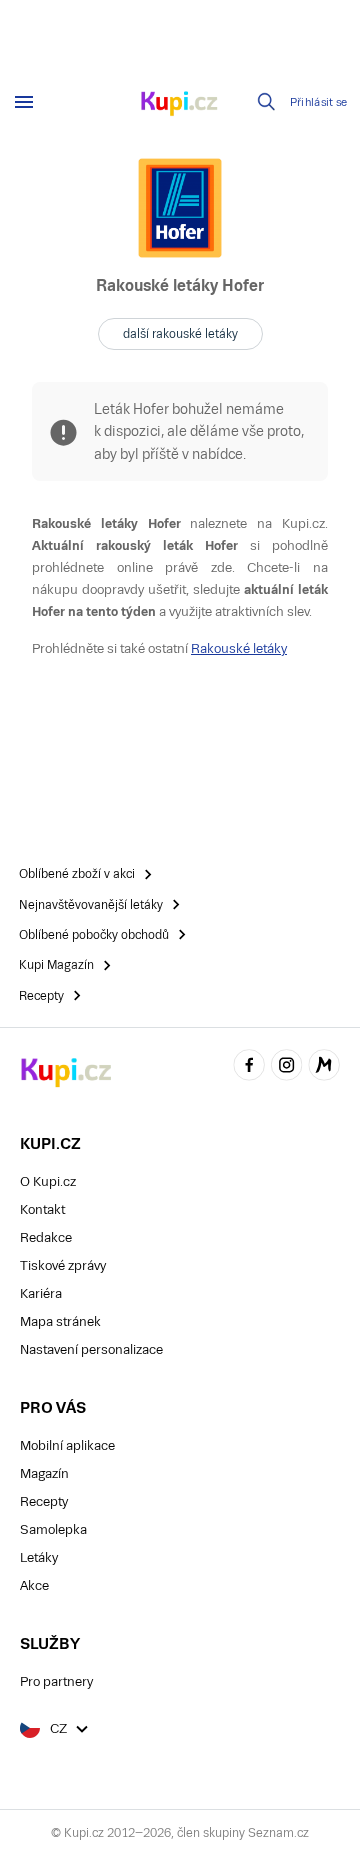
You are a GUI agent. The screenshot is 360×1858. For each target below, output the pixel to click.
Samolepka (53, 1529)
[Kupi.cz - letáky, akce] (180, 105)
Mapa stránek (60, 1321)
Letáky (39, 1557)
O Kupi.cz (48, 1181)
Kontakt (42, 1209)
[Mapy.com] (324, 1067)
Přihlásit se (319, 102)
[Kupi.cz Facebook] (249, 1067)
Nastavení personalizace (91, 1349)
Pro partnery (56, 1681)
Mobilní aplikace (67, 1445)
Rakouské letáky (239, 648)
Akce (34, 1585)
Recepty (44, 1501)
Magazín (44, 1473)
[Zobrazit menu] (24, 102)
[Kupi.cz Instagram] (287, 1067)
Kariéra (41, 1293)
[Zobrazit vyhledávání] (267, 102)
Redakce (46, 1237)
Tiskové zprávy (63, 1265)
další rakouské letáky (180, 334)
